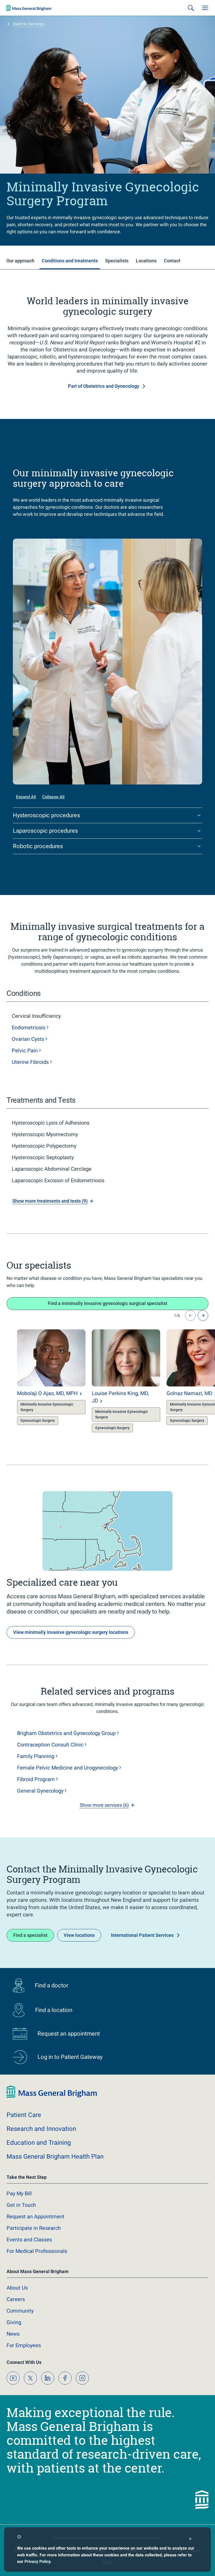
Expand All (26, 797)
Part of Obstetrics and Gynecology (104, 386)
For (24, 2345)
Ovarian (28, 1039)
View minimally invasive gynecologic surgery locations (71, 1632)
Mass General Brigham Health (55, 2157)
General (40, 1791)
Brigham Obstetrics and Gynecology (66, 1733)
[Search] (191, 8)
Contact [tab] (172, 261)
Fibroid (36, 1779)
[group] (41, 1382)
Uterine (30, 1062)
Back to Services (29, 24)
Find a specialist (30, 1935)
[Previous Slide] (190, 1315)
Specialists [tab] (117, 261)
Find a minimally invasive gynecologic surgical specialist (107, 1303)
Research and (41, 2129)
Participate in (34, 2228)
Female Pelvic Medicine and (68, 1768)
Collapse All (53, 797)
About (17, 2288)
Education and (39, 2143)
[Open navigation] (205, 8)
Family (36, 1756)
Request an (36, 2216)
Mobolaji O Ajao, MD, (47, 1393)
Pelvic (25, 1051)
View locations (79, 1935)
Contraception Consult (50, 1745)
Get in (21, 2205)
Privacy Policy (37, 2561)
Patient (24, 2115)
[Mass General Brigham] (29, 8)
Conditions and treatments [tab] (70, 261)
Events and (29, 2240)
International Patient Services (142, 1935)
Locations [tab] (146, 261)
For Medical (37, 2251)
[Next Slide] (203, 1315)
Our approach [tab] (20, 261)
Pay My (19, 2193)
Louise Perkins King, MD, (120, 1397)
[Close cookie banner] (190, 2539)
